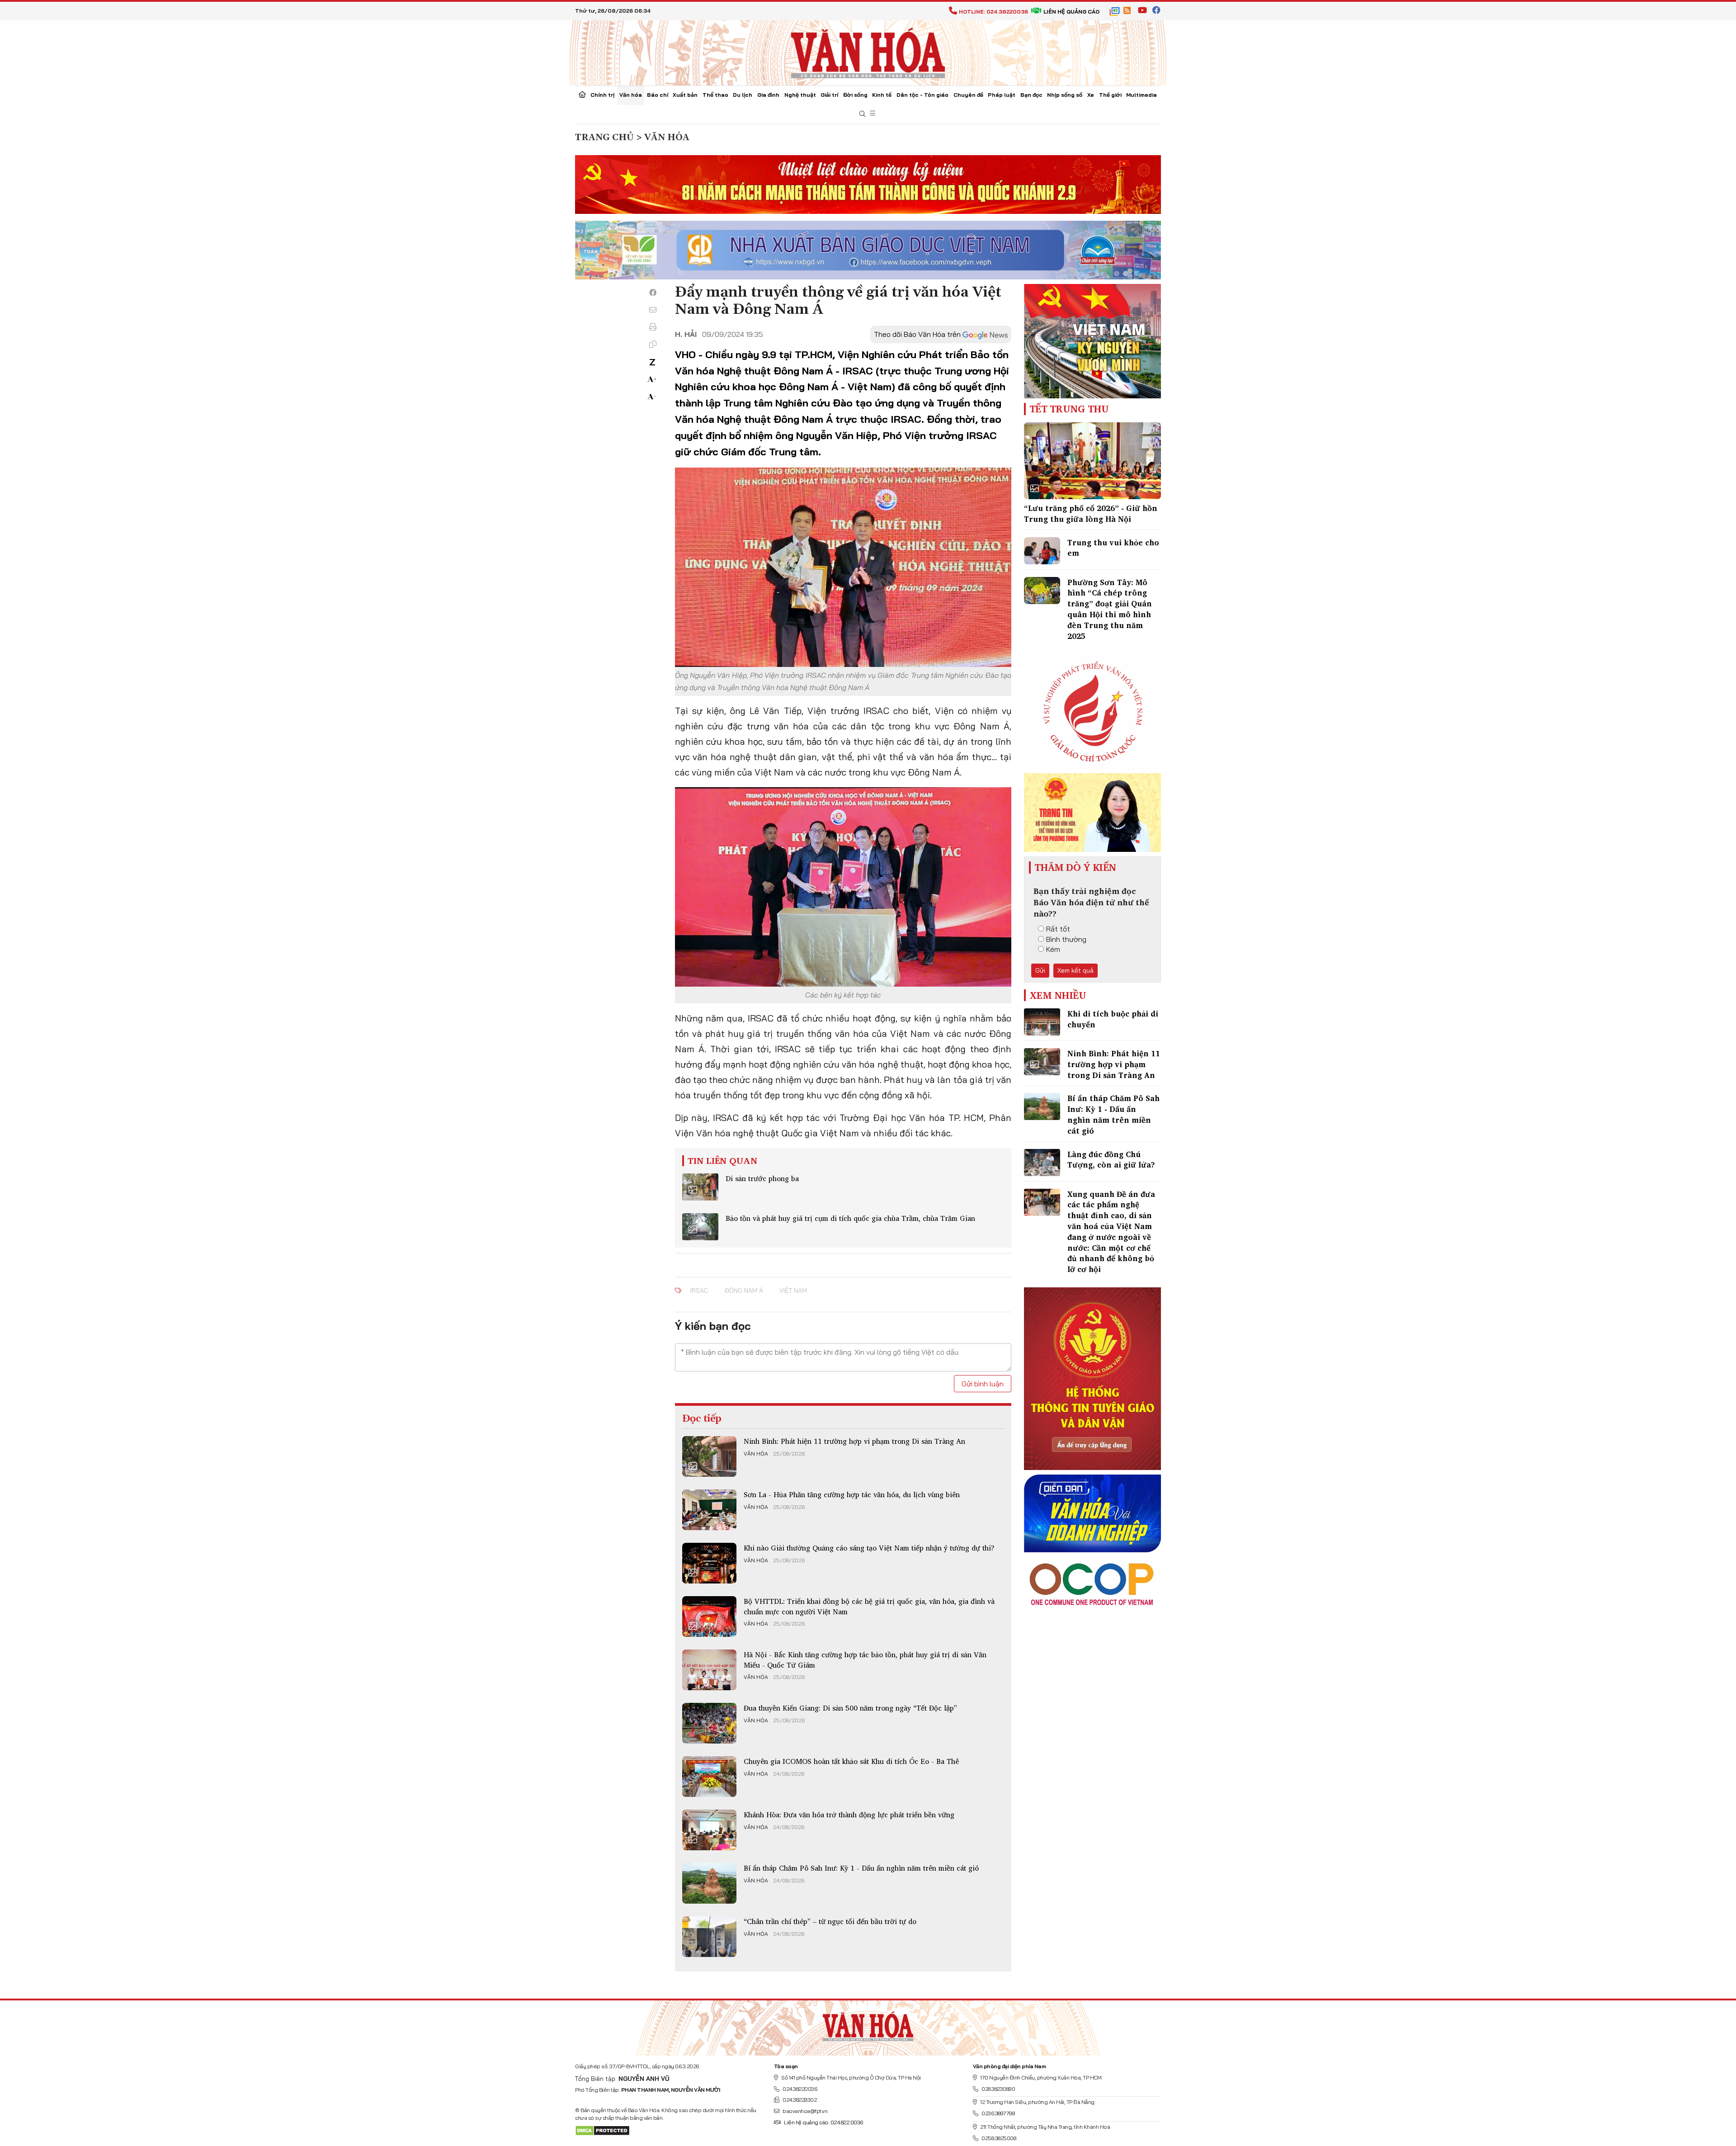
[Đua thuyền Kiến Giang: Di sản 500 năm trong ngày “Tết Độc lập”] (709, 1723)
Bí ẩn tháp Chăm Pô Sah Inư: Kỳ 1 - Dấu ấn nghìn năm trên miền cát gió (861, 1868)
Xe (1091, 95)
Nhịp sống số (1065, 95)
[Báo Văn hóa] (868, 52)
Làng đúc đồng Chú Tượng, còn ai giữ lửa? (1111, 1160)
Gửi (1040, 970)
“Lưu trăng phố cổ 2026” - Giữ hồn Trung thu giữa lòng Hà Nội (1091, 513)
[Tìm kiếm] (863, 114)
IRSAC (699, 1290)
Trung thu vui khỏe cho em (1113, 548)
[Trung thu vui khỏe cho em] (1042, 551)
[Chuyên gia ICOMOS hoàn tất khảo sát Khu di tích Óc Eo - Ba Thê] (709, 1777)
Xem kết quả (1076, 970)
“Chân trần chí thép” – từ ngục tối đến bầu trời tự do (830, 1921)
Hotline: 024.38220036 (993, 12)
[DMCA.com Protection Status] (602, 2130)
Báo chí (658, 95)
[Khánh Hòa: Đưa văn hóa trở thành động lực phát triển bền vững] (709, 1830)
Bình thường (1066, 939)
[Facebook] (653, 293)
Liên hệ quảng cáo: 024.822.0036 (823, 2122)
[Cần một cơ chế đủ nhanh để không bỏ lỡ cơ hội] (1042, 1202)
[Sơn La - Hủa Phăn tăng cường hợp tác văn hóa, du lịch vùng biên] (709, 1510)
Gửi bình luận (983, 1384)
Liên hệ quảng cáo (1071, 12)
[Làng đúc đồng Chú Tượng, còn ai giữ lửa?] (1042, 1163)
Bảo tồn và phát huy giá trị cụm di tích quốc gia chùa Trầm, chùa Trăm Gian (850, 1218)
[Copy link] (653, 344)
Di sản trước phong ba (762, 1178)
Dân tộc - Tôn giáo (922, 95)
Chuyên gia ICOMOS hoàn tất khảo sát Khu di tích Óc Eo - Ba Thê (851, 1761)
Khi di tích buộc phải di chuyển (1113, 1019)
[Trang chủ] (582, 95)
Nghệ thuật (800, 95)
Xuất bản (685, 95)
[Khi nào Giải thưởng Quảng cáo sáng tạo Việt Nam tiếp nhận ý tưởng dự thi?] (709, 1563)
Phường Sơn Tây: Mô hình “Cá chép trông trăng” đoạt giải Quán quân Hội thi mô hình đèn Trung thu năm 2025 (1110, 609)
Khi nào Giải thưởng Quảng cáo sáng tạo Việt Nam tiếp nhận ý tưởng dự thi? (869, 1548)
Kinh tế (882, 95)
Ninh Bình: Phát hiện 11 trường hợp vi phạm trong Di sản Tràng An (854, 1441)
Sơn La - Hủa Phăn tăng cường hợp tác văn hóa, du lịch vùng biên (852, 1494)
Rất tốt (1058, 929)
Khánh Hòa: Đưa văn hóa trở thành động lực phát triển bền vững (849, 1815)
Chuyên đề (968, 95)
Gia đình (768, 95)
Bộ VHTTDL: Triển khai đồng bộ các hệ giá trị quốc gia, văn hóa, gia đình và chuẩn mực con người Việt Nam (869, 1606)
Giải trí (829, 95)
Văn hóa (631, 95)
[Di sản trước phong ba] (700, 1187)
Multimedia (1142, 95)
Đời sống (855, 95)
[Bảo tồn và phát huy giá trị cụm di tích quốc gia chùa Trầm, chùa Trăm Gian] (700, 1227)
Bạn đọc (1031, 95)
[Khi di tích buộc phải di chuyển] (1042, 1022)
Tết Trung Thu (1069, 409)
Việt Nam (793, 1290)
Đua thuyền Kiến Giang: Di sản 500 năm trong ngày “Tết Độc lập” (850, 1708)
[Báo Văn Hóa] (868, 2024)
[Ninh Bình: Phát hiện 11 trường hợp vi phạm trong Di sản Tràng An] (709, 1456)
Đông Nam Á (744, 1290)
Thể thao (715, 95)
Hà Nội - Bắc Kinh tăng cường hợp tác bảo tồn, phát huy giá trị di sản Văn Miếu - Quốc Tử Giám (865, 1659)
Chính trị (602, 95)
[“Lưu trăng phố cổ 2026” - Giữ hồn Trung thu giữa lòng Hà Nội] (1092, 461)
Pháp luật (1002, 95)
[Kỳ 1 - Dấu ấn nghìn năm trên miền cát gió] (709, 1883)
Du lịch (743, 95)
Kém (1053, 949)
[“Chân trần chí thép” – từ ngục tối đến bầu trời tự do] (709, 1937)
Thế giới (1110, 95)
